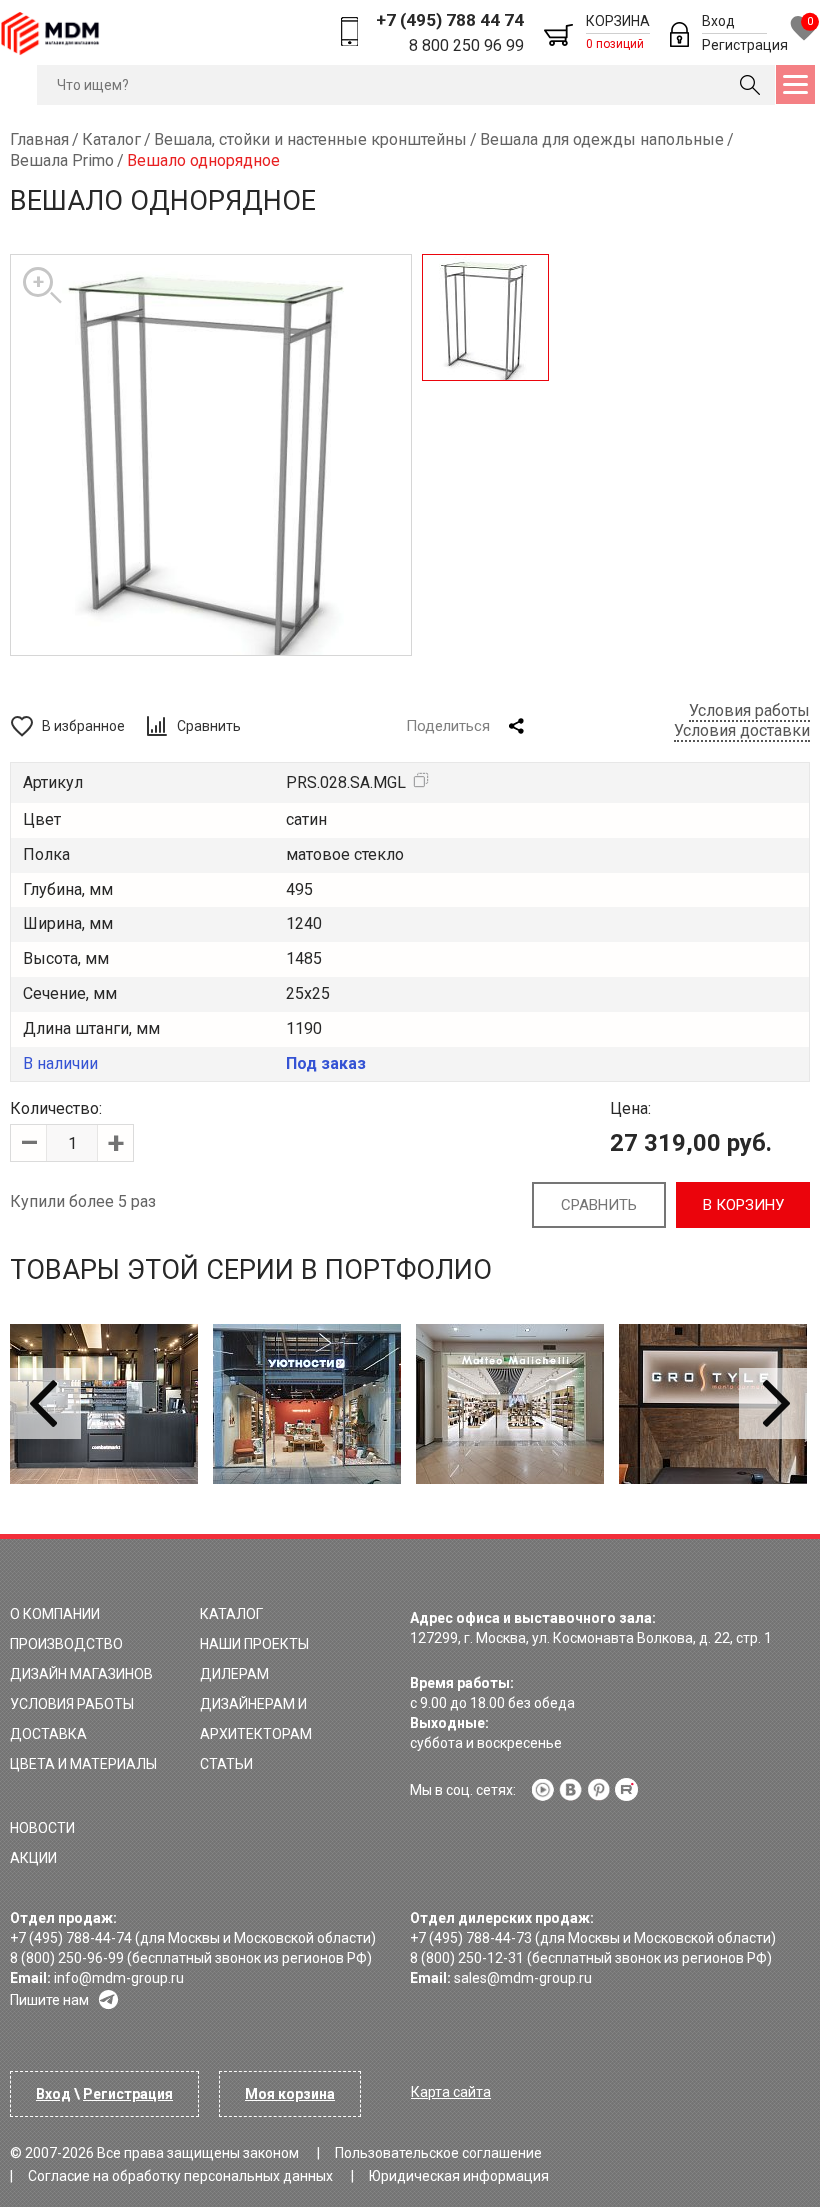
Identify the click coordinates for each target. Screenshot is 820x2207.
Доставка (48, 1734)
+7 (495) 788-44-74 (71, 1938)
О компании (55, 1614)
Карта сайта (451, 2092)
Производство (66, 1644)
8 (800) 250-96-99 (67, 1958)
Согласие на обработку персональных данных (180, 2176)
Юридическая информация (459, 2176)
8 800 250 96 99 (466, 45)
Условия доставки (742, 730)
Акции (33, 1858)
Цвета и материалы (83, 1764)
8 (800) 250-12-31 (467, 1958)
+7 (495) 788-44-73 (471, 1938)
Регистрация (745, 45)
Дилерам (234, 1674)
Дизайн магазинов (81, 1674)
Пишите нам (49, 2000)
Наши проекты (254, 1644)
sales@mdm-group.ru (523, 1978)
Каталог (231, 1614)
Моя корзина (290, 2094)
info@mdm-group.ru (119, 1978)
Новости (42, 1828)
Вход (718, 21)
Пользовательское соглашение (438, 2153)
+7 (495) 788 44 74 (450, 20)
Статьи (226, 1764)
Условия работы (749, 710)
